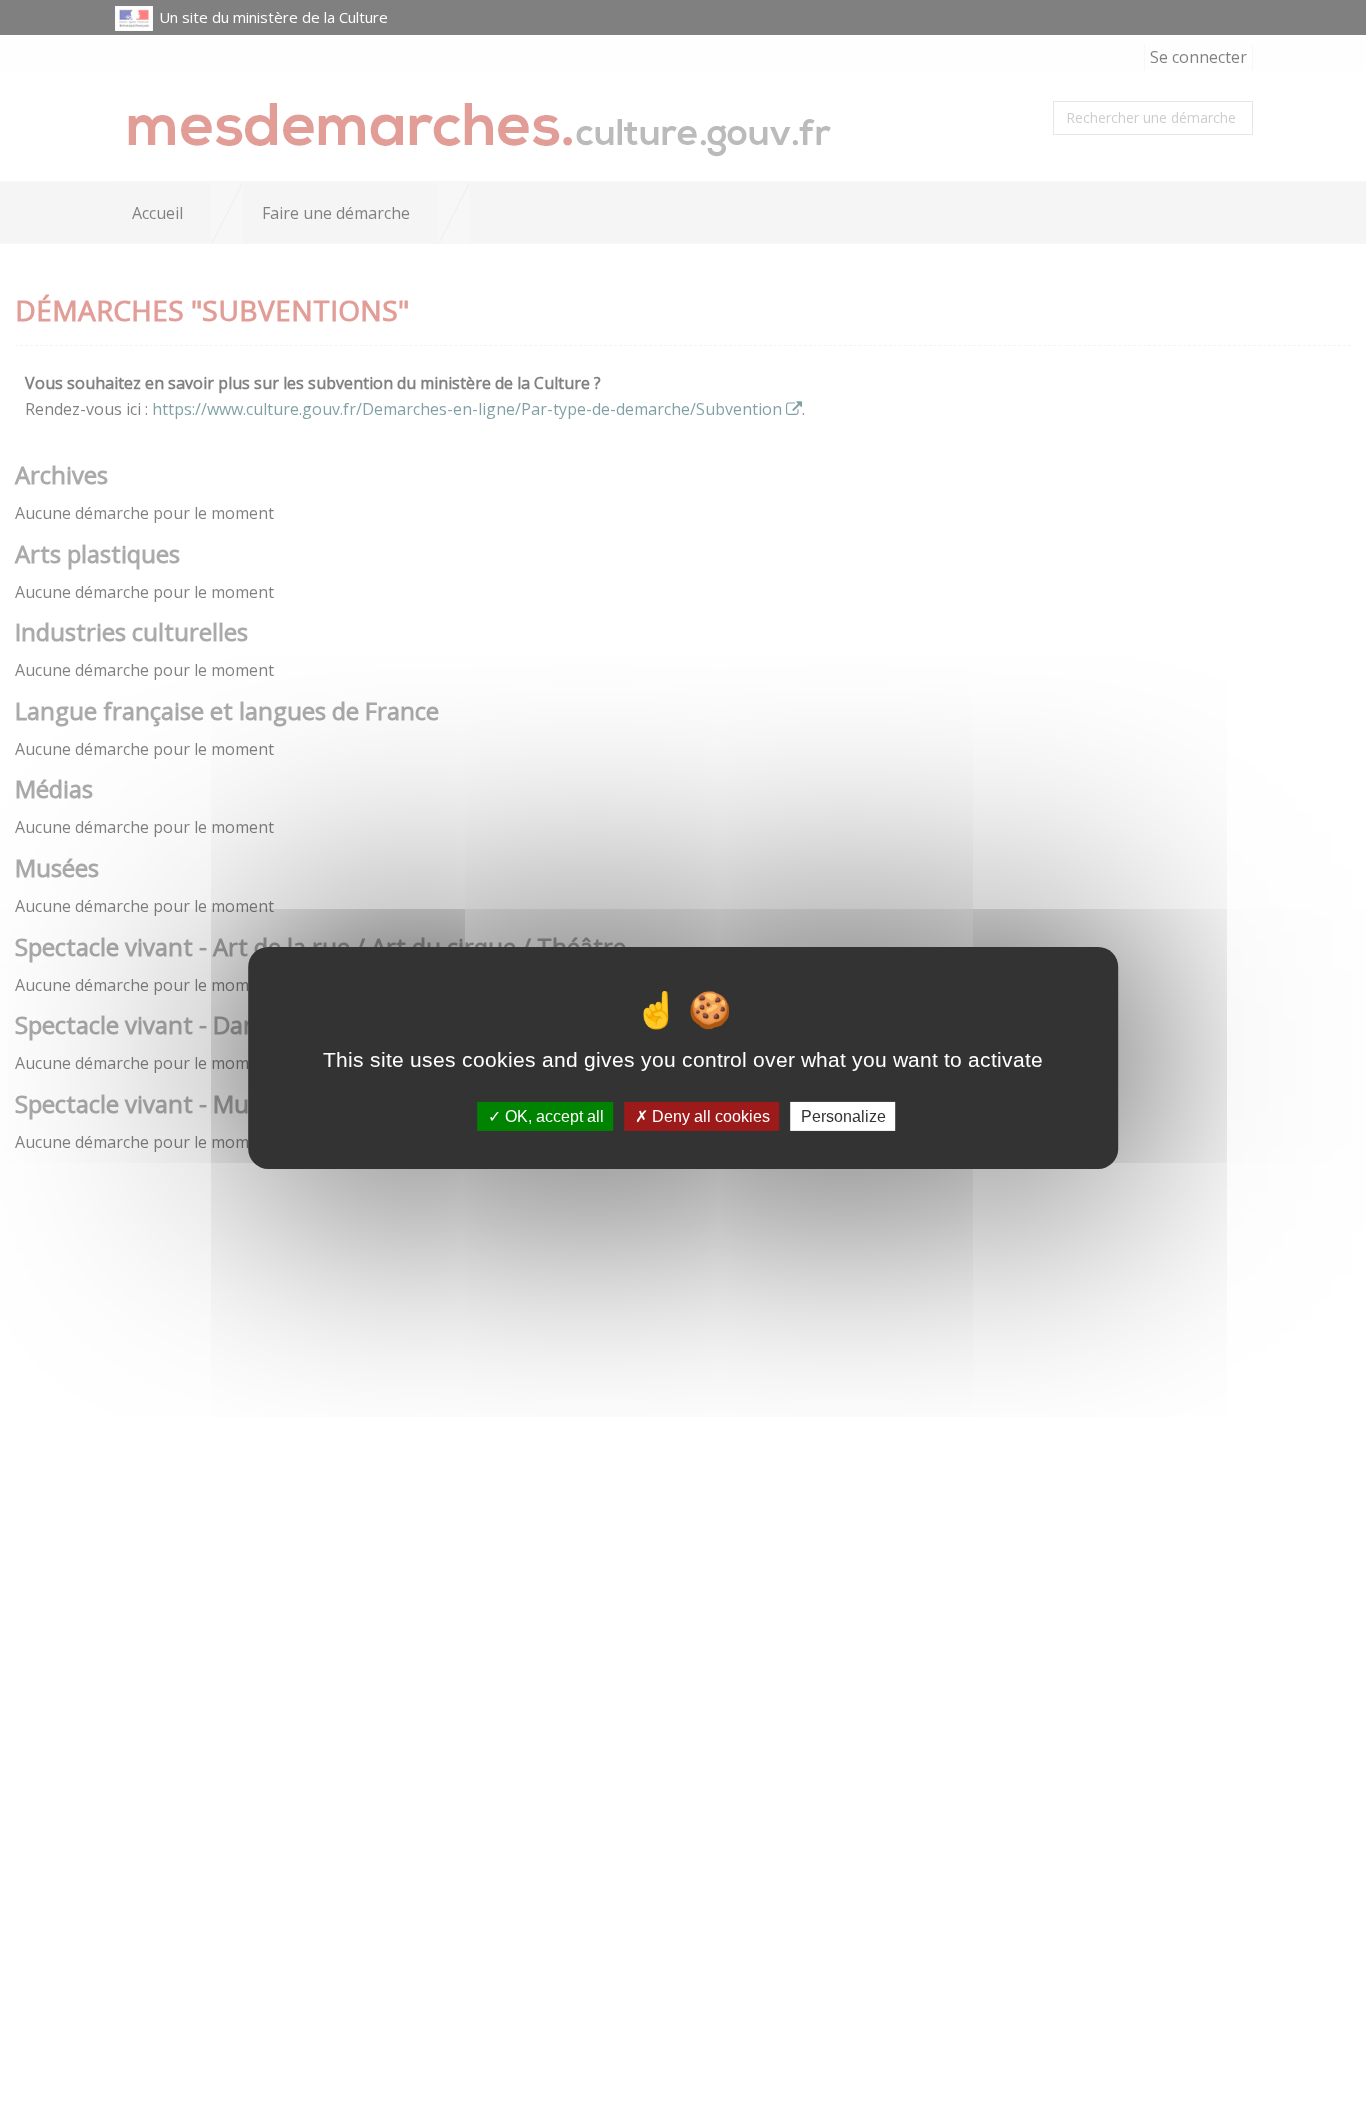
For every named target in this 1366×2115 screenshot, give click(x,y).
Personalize (843, 1115)
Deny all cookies (709, 1115)
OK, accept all (552, 1115)
